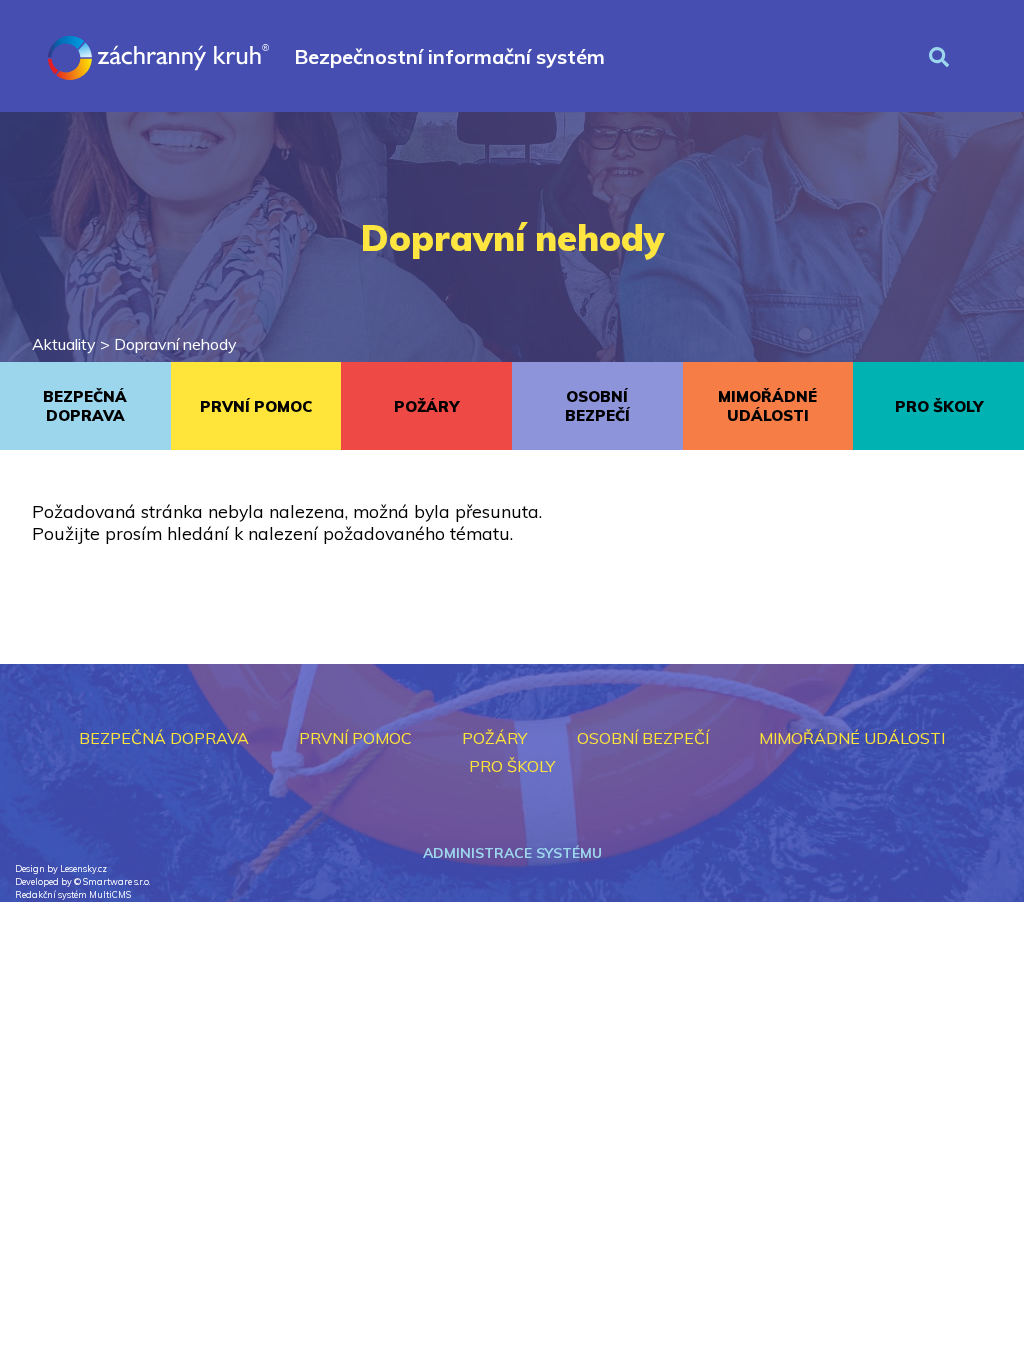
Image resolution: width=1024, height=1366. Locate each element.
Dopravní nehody (175, 344)
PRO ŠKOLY (939, 406)
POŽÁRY (426, 406)
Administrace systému (512, 853)
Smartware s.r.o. (116, 881)
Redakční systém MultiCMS (73, 894)
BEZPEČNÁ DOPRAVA (85, 406)
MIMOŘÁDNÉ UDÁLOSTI (767, 406)
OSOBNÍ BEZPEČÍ (597, 406)
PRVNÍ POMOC (256, 406)
